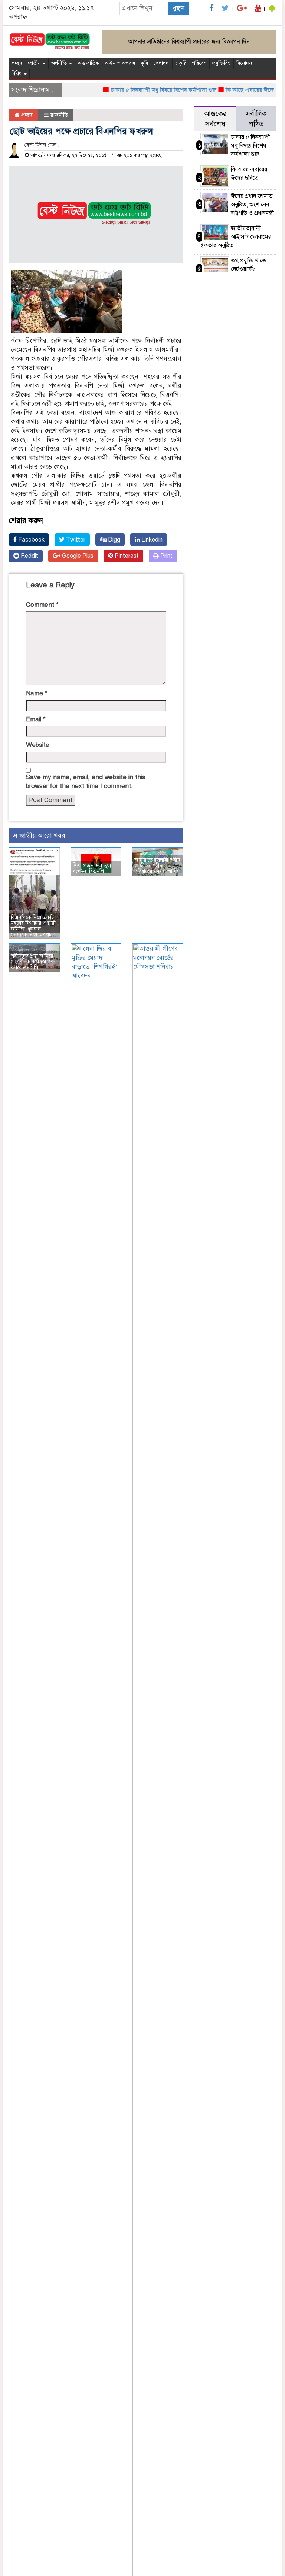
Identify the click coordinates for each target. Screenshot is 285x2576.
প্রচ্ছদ (17, 63)
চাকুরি (181, 63)
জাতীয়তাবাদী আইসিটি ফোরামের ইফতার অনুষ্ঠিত (236, 237)
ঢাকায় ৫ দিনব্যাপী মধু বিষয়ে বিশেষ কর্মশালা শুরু (147, 90)
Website (38, 745)
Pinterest (126, 556)
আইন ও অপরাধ (120, 63)
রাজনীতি (59, 115)
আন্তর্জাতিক (88, 63)
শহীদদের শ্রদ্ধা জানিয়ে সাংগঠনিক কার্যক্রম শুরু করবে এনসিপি (33, 962)
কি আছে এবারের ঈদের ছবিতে (242, 90)
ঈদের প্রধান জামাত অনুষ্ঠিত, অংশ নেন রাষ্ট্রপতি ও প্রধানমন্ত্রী (253, 205)
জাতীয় (35, 63)
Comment (42, 605)
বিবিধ (17, 74)
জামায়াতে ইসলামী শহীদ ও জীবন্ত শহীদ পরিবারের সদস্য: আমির (157, 866)
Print (166, 556)
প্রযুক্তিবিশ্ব (222, 63)
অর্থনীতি (60, 63)
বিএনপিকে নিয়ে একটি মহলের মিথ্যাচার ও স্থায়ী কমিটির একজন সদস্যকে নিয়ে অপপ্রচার (33, 926)
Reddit (29, 556)
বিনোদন (244, 63)
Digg (113, 540)
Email (36, 719)
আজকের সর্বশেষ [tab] (215, 119)
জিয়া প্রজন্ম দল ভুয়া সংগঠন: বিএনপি (92, 868)
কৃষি (144, 63)
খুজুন (178, 8)
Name (37, 693)
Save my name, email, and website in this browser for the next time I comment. (86, 782)
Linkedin (151, 540)
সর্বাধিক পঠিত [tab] (256, 119)
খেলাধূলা (162, 63)
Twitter (75, 540)
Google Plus (77, 556)
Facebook (31, 540)
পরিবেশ (199, 63)
